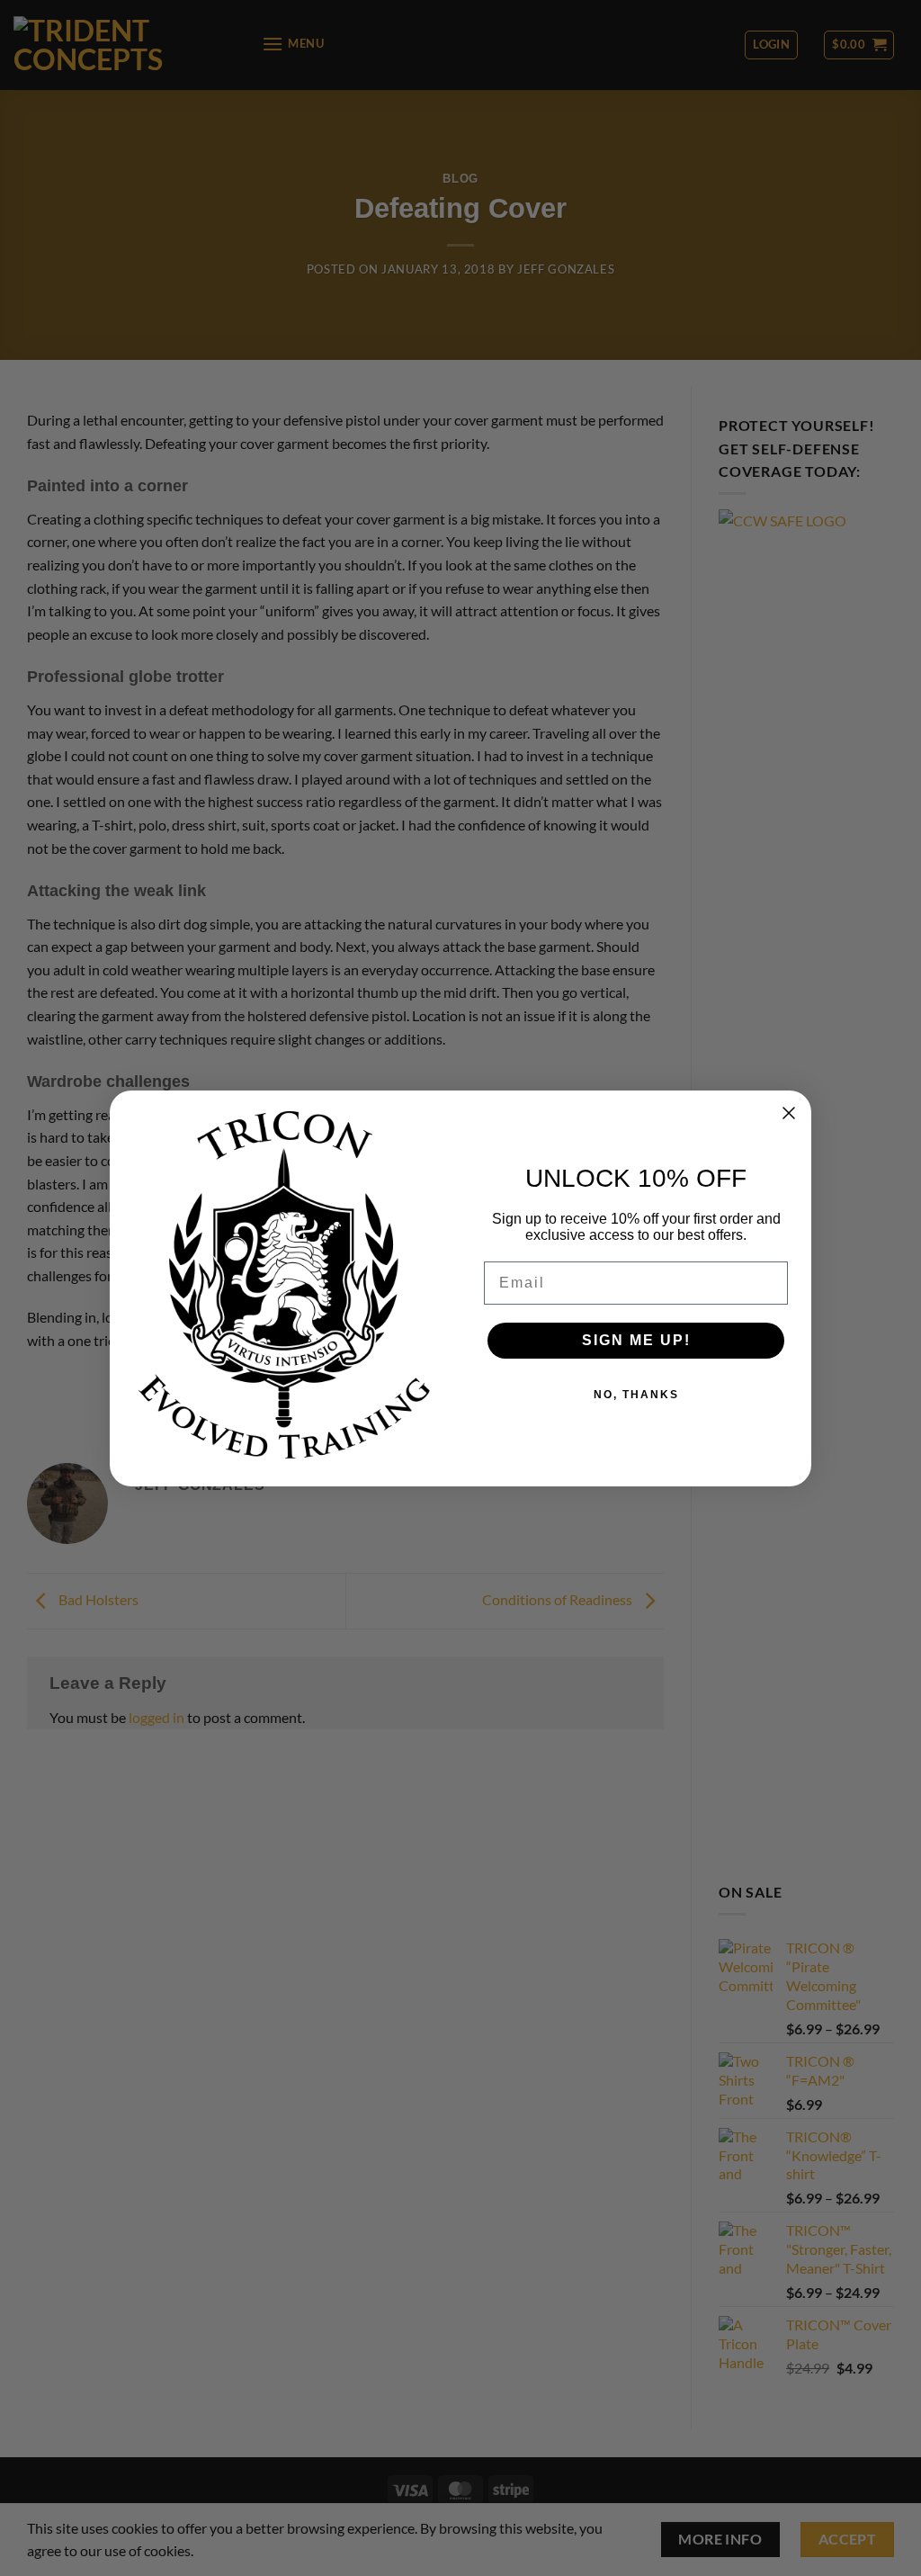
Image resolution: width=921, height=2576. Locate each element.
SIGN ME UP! (636, 1340)
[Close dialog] (789, 1113)
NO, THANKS (636, 1395)
